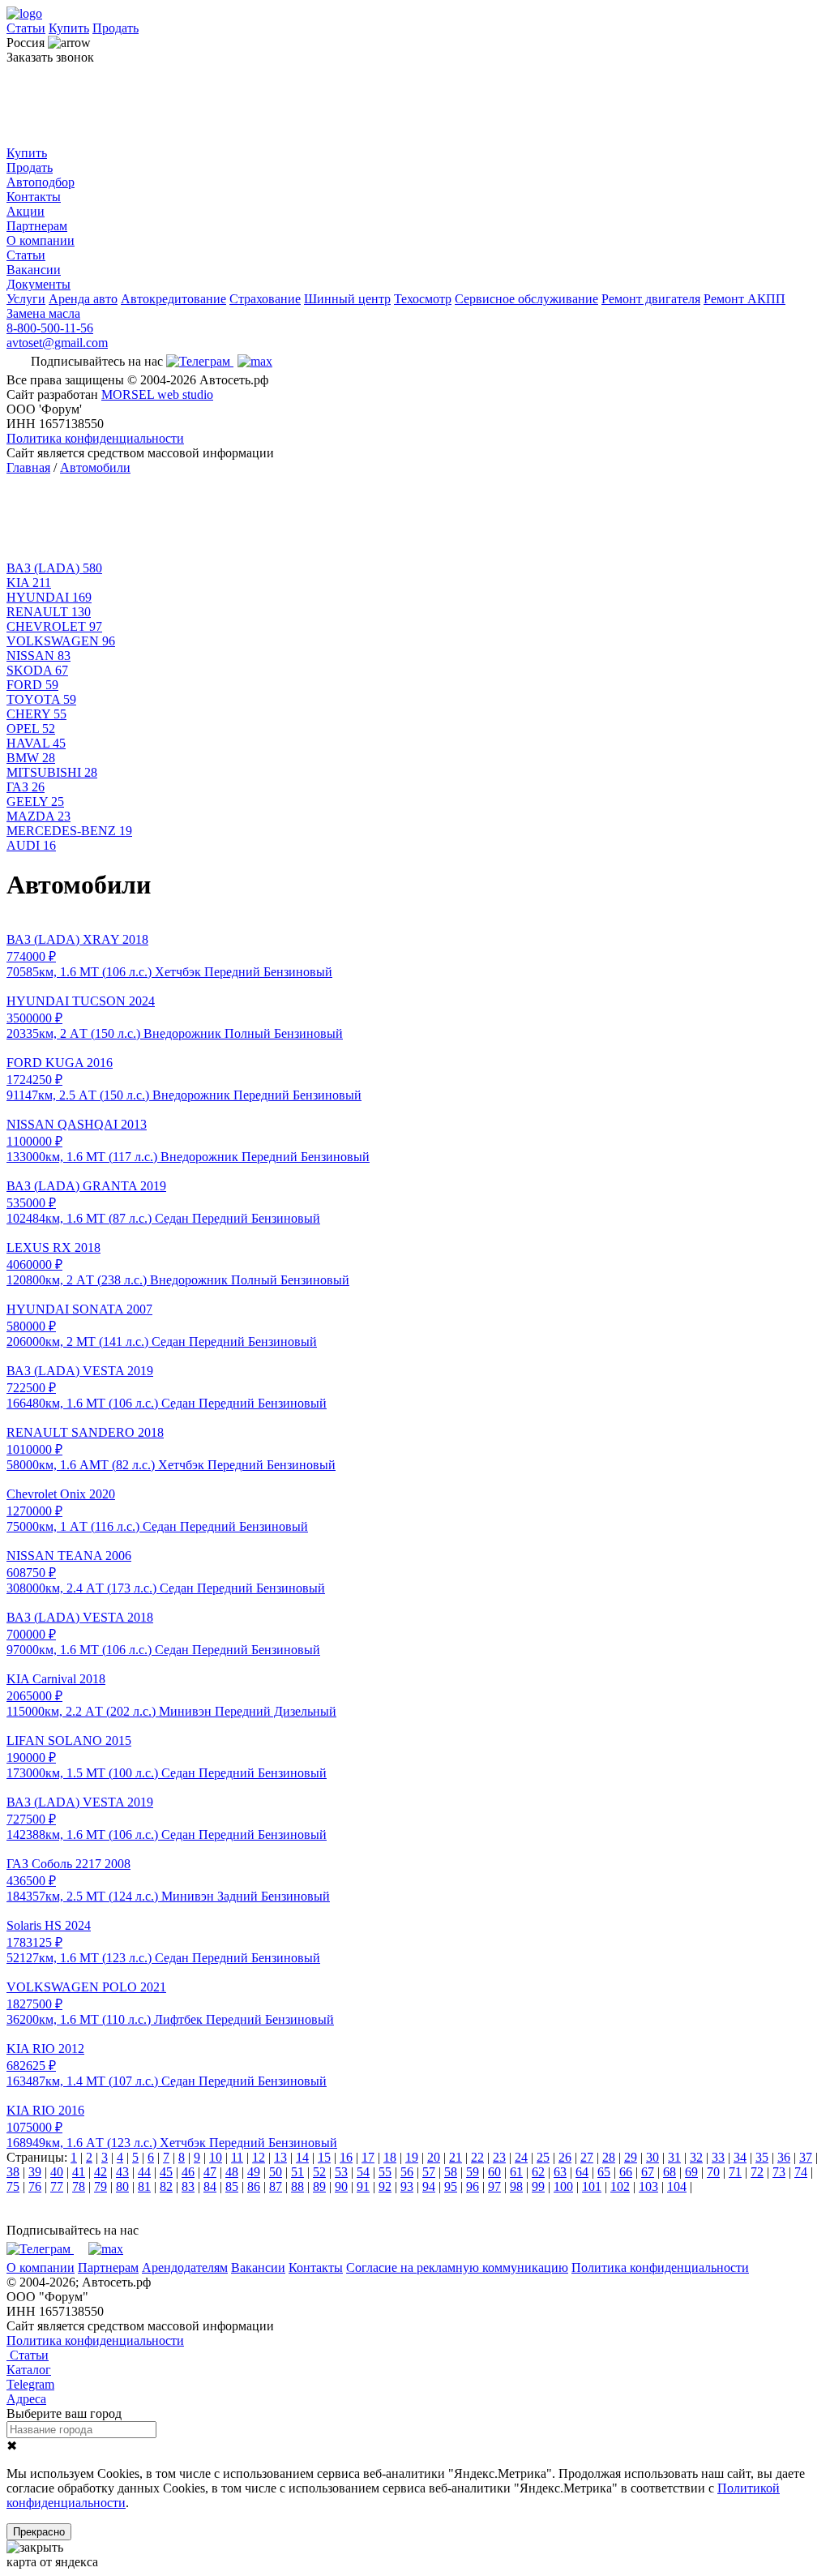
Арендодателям (185, 2267)
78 (79, 2186)
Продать (116, 28)
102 (620, 2186)
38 (13, 2172)
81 (144, 2186)
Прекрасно (39, 2532)
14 (302, 2157)
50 (276, 2172)
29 (631, 2157)
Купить (69, 28)
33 (718, 2157)
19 (412, 2157)
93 (407, 2186)
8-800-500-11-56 (50, 328)
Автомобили (95, 467)
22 (477, 2157)
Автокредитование (173, 299)
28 (609, 2157)
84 (210, 2186)
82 (166, 2186)
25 (543, 2157)
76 (35, 2186)
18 (390, 2157)
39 (35, 2172)
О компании (41, 240)
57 (429, 2172)
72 (757, 2172)
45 (166, 2172)
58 (451, 2172)
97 (494, 2186)
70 (713, 2172)
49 (254, 2172)
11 (237, 2157)
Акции (26, 211)
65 (604, 2172)
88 (297, 2186)
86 (254, 2186)
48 (232, 2172)
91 (363, 2186)
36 (784, 2157)
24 (521, 2157)
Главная (28, 467)
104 (677, 2186)
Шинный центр (347, 299)
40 (57, 2172)
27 (587, 2157)
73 (779, 2172)
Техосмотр (423, 299)
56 (407, 2172)
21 (456, 2157)
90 (341, 2186)
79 (101, 2186)
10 (216, 2157)
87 (276, 2186)
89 (319, 2186)
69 (691, 2172)
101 (592, 2186)
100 (563, 2186)
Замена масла (43, 313)
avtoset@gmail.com (57, 343)
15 (324, 2157)
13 (280, 2157)
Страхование (265, 299)
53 (341, 2172)
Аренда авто (83, 299)
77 (57, 2186)
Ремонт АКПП (744, 299)
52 (319, 2172)
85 (232, 2186)
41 (79, 2172)
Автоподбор (41, 182)
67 (648, 2172)
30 (652, 2157)
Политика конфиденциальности (95, 438)
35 (762, 2157)
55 (385, 2172)
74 (801, 2172)
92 (385, 2186)
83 (188, 2186)
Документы (39, 284)
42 (101, 2172)
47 (210, 2172)
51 (297, 2172)
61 (516, 2172)
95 (451, 2186)
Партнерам (37, 226)
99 (538, 2186)
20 (434, 2157)
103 (648, 2186)
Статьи (26, 28)
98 (516, 2186)
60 (494, 2172)
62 (538, 2172)
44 (144, 2172)
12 (259, 2157)
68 (670, 2172)
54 (363, 2172)
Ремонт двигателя (651, 299)
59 (473, 2172)
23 (499, 2157)
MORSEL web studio (157, 394)
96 (473, 2186)
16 (346, 2157)
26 (565, 2157)
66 (626, 2172)
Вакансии (34, 270)
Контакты (34, 197)
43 (122, 2172)
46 (188, 2172)
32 (696, 2157)
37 (806, 2157)
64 (582, 2172)
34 (740, 2157)
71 (735, 2172)
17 (368, 2157)
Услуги (26, 299)
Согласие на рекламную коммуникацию (457, 2267)
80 (122, 2186)
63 (560, 2172)
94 (429, 2186)
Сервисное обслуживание (526, 299)
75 (13, 2186)
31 (674, 2157)
